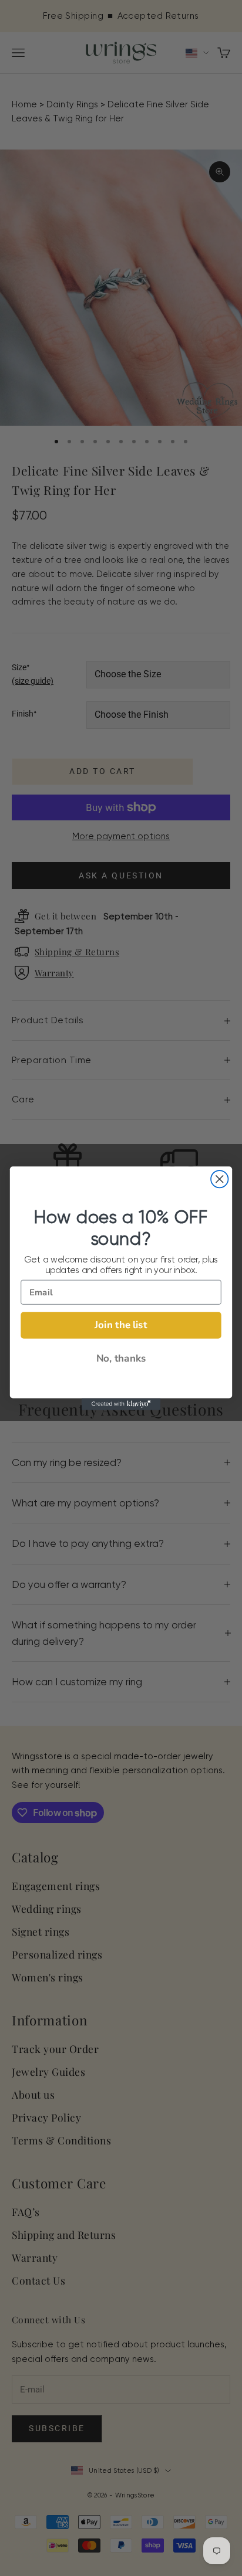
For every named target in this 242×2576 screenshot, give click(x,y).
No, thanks (121, 1358)
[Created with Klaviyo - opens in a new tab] (121, 1404)
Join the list (121, 1324)
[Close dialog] (219, 1179)
